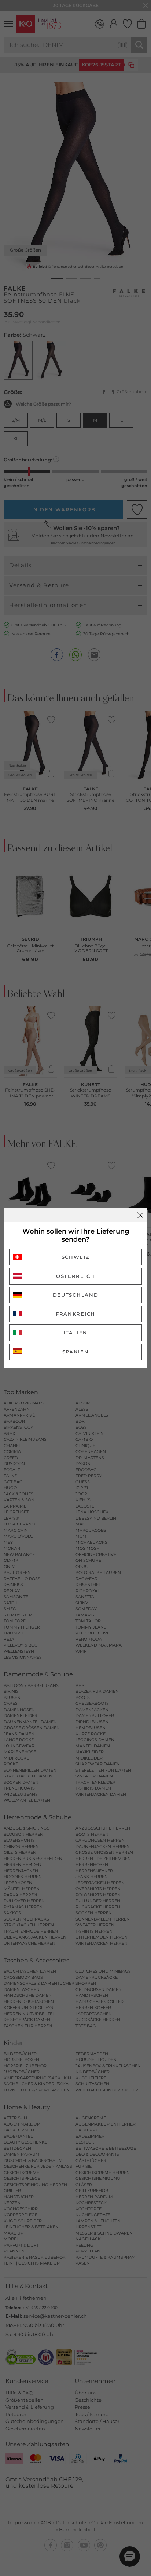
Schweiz (76, 1257)
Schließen (140, 1215)
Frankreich (75, 1314)
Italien (75, 1333)
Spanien (76, 1352)
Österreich (75, 1276)
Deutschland (76, 1295)
